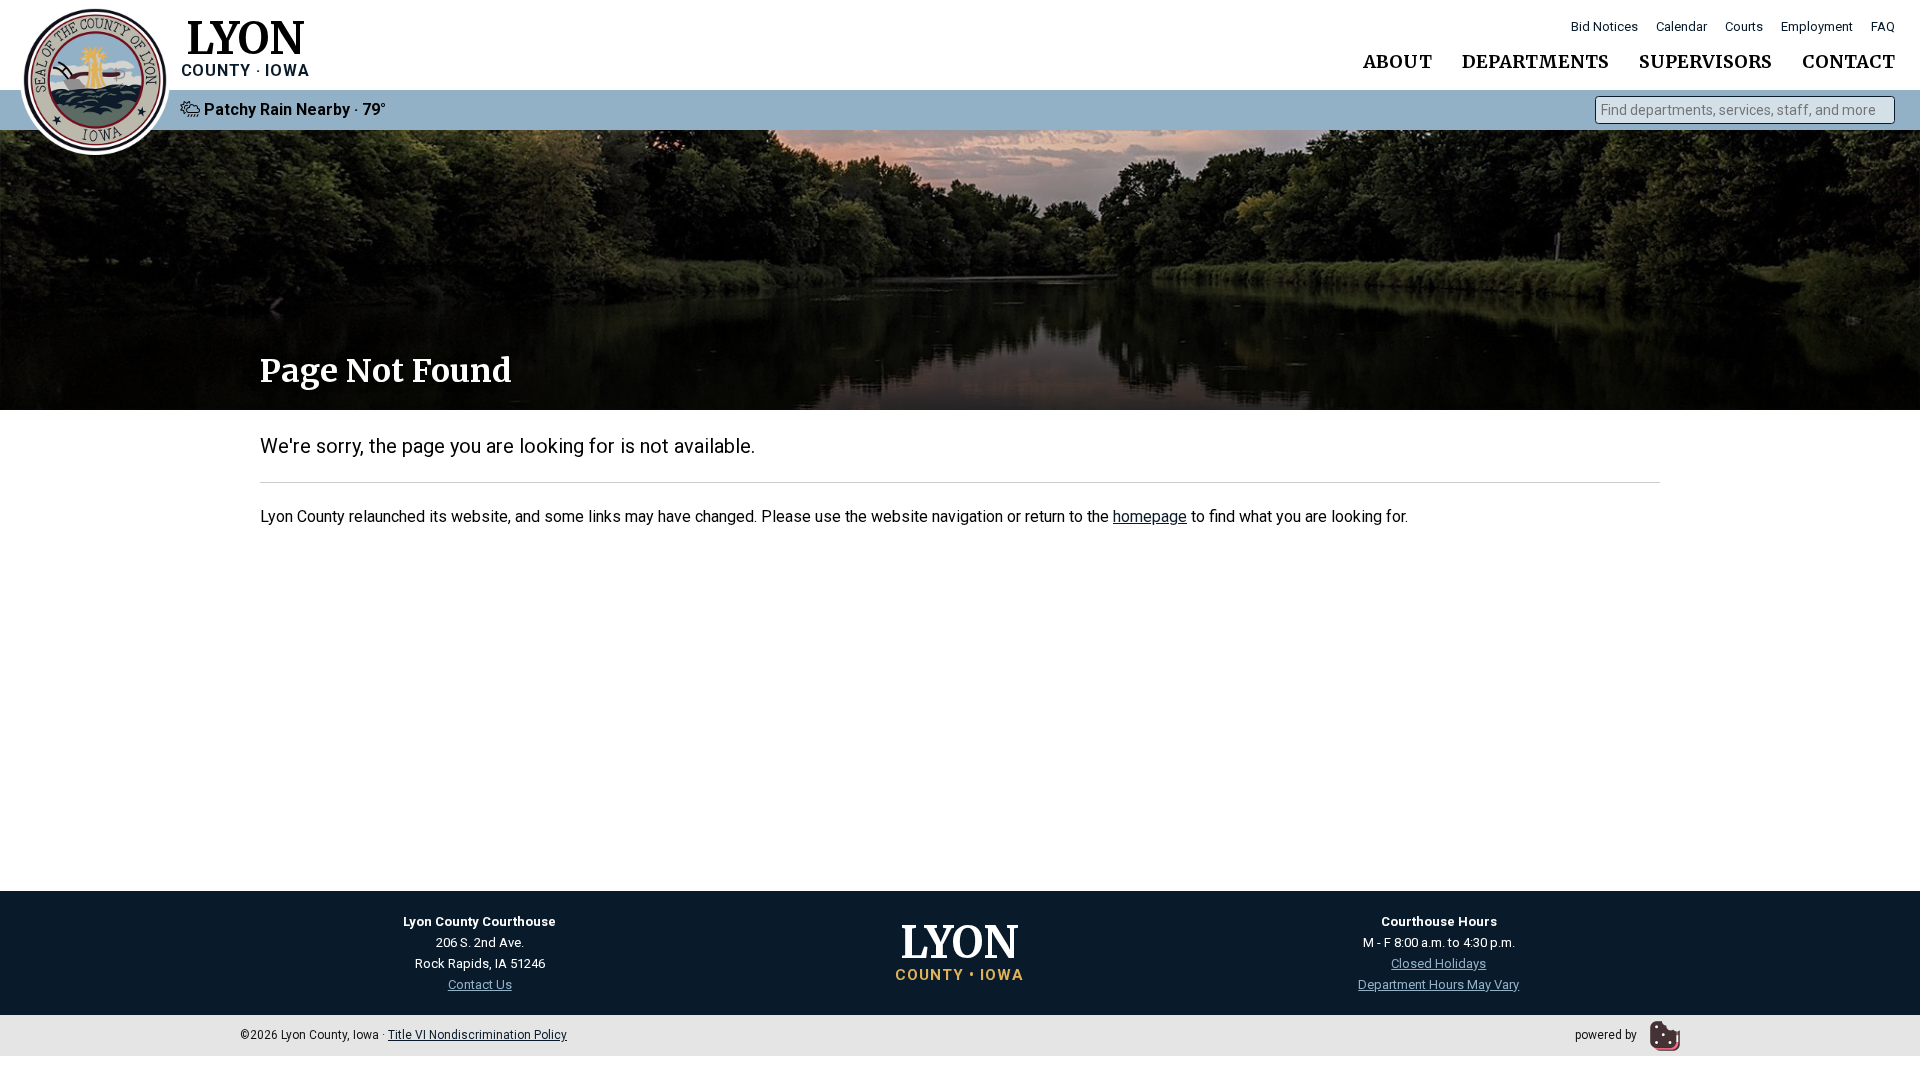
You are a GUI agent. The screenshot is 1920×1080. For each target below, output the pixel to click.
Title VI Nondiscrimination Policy (477, 1035)
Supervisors (1705, 61)
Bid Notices (1604, 26)
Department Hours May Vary (1438, 984)
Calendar (1681, 26)
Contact (1848, 61)
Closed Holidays (1438, 963)
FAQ (1883, 26)
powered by (1607, 1035)
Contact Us (480, 984)
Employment (1817, 26)
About (1397, 61)
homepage (1150, 516)
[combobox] (1745, 110)
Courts (1744, 26)
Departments (1535, 61)
